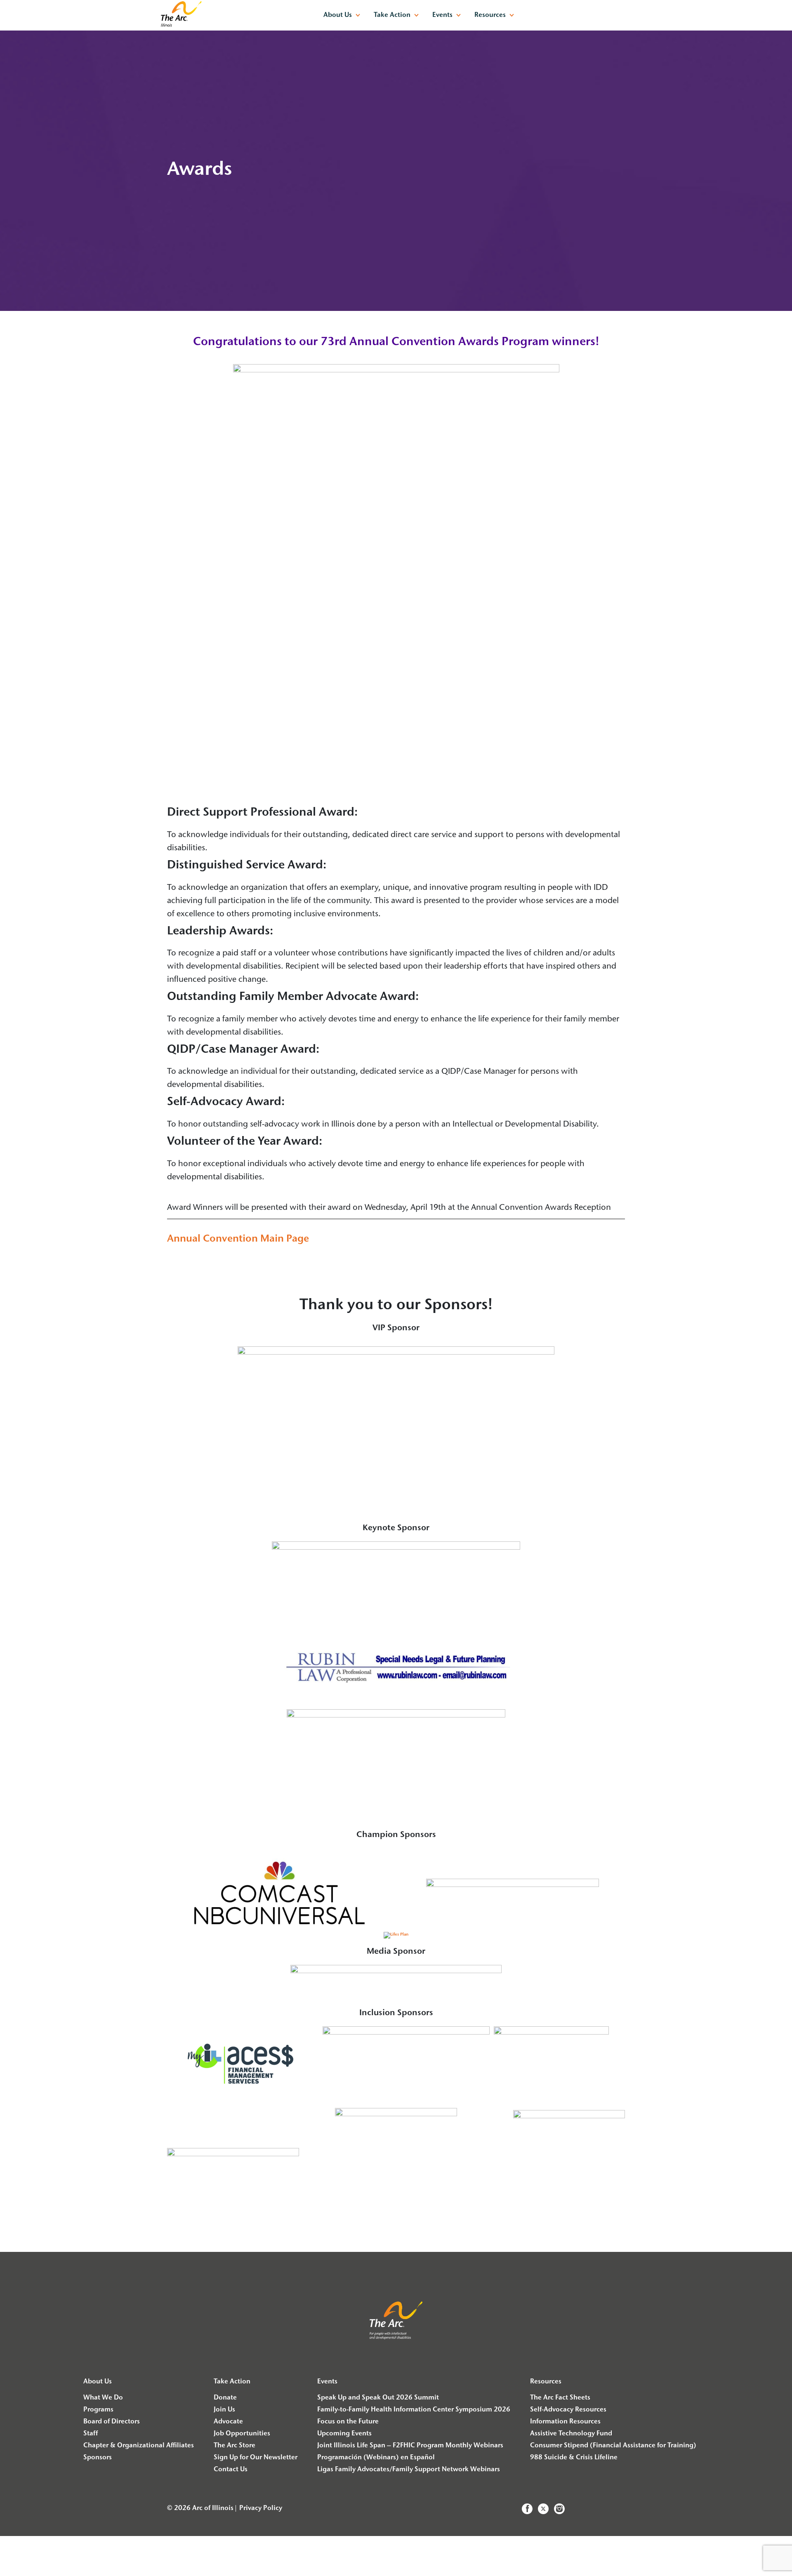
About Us (338, 15)
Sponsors (98, 2458)
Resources (490, 15)
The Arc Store (235, 2446)
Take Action (392, 15)
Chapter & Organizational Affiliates (139, 2446)
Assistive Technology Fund (571, 2434)
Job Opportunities (242, 2434)
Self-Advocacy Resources (568, 2410)
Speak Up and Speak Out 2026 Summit (378, 2398)
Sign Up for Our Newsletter (256, 2458)
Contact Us (231, 2470)
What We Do (103, 2398)
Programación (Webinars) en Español (376, 2458)
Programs (98, 2410)
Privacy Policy (261, 2508)
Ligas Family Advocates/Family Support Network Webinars (409, 2470)
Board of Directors (112, 2422)
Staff (91, 2434)
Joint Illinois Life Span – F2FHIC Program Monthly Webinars (410, 2446)
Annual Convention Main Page (238, 1239)
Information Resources (565, 2422)
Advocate (228, 2422)
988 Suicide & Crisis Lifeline (574, 2458)
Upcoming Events (344, 2434)
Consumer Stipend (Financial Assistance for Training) (613, 2446)
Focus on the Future (348, 2422)
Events (442, 15)
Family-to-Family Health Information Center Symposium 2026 (414, 2410)
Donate (225, 2398)
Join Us (224, 2410)
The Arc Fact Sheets (560, 2398)
